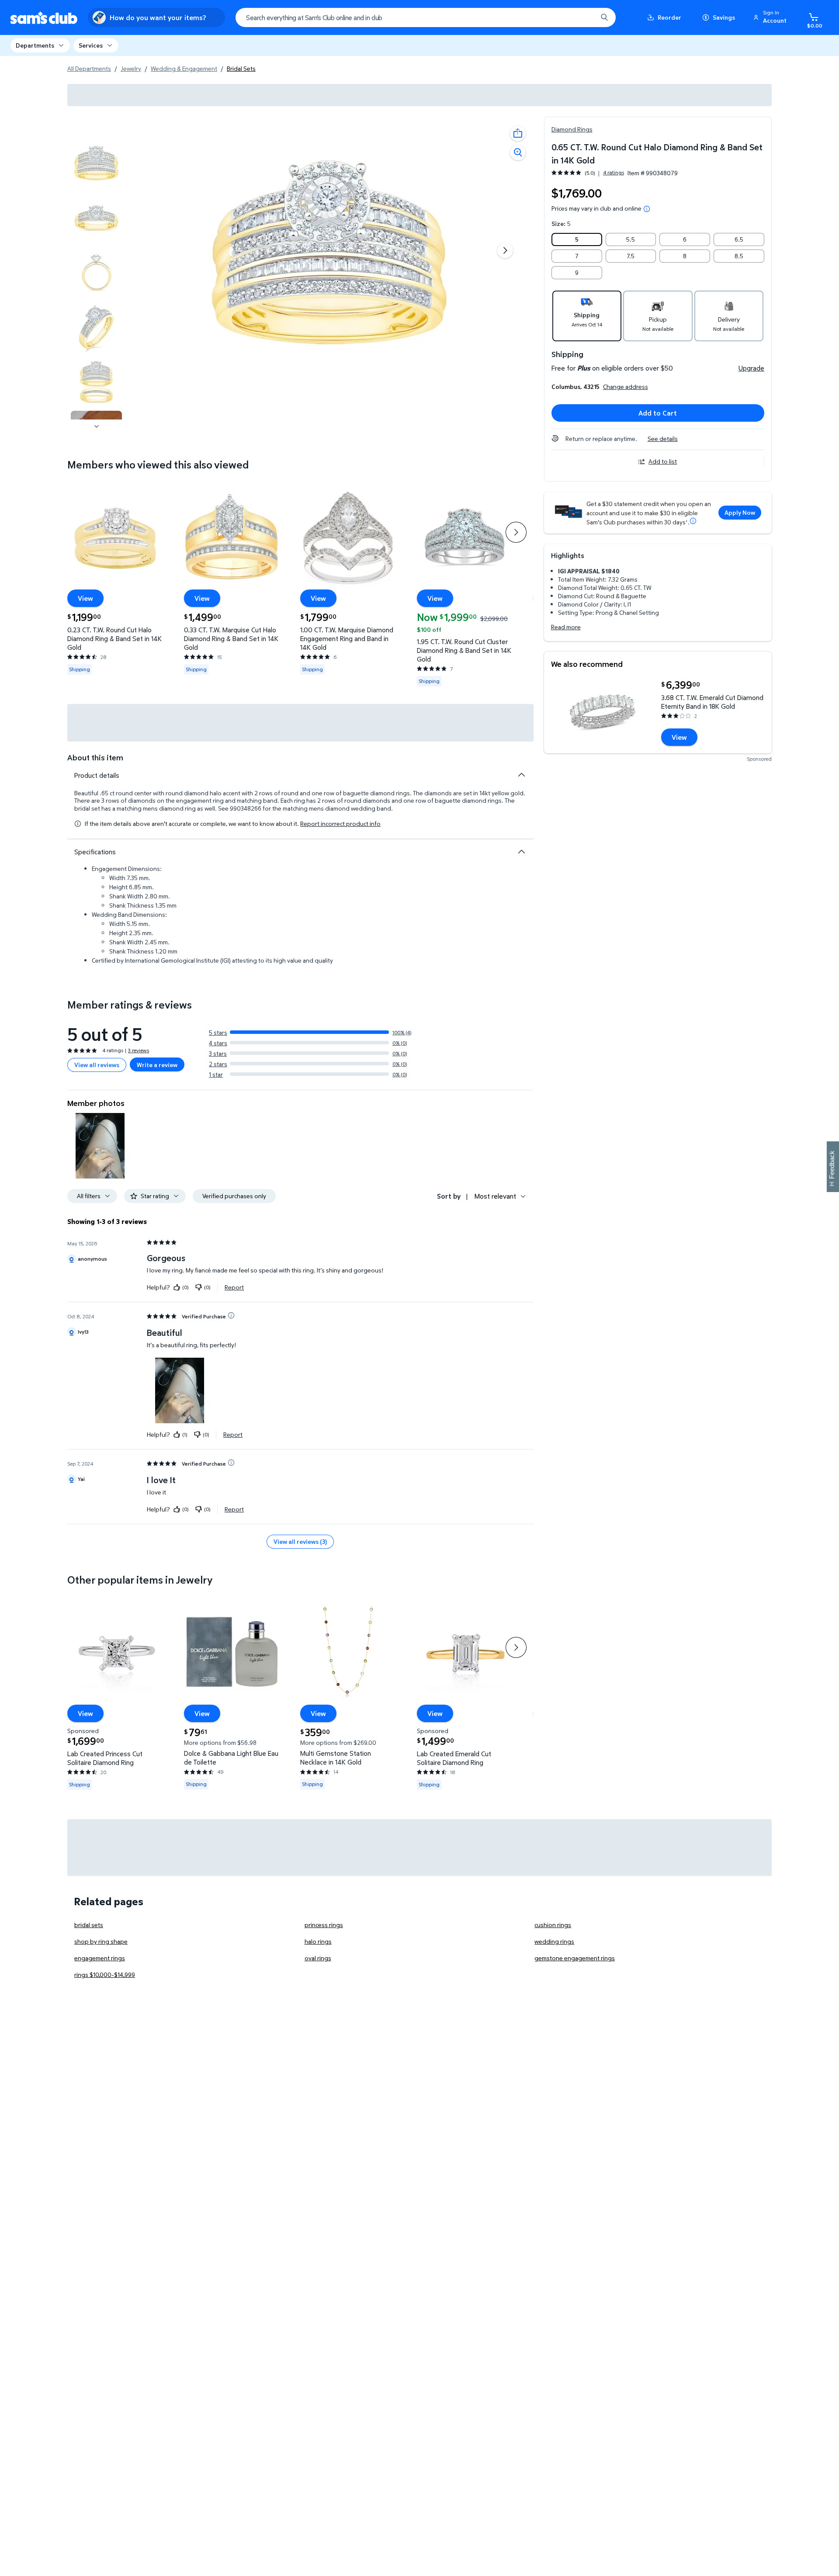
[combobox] (426, 17)
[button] (771, 17)
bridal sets (89, 1925)
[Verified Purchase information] (231, 1315)
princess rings (324, 1925)
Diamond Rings (572, 129)
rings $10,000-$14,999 (105, 1974)
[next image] (97, 426)
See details (663, 439)
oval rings (318, 1958)
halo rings (318, 1941)
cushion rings (553, 1925)
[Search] (604, 17)
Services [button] (91, 45)
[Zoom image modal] (518, 153)
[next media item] (505, 250)
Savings (724, 17)
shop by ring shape (101, 1941)
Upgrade (751, 368)
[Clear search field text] (584, 17)
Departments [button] (35, 45)
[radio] (577, 239)
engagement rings (100, 1958)
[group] (588, 173)
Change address (626, 387)
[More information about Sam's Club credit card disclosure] (693, 521)
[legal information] (647, 209)
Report (234, 1287)
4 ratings (614, 173)
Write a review (157, 1065)
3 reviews (139, 1050)
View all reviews (97, 1065)
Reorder (669, 17)
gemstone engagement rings (575, 1958)
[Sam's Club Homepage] (44, 18)
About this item (95, 758)
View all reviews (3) (300, 1541)
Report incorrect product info (340, 824)
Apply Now (740, 512)
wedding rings (554, 1941)
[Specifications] (521, 852)
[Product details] (521, 775)
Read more (566, 627)
